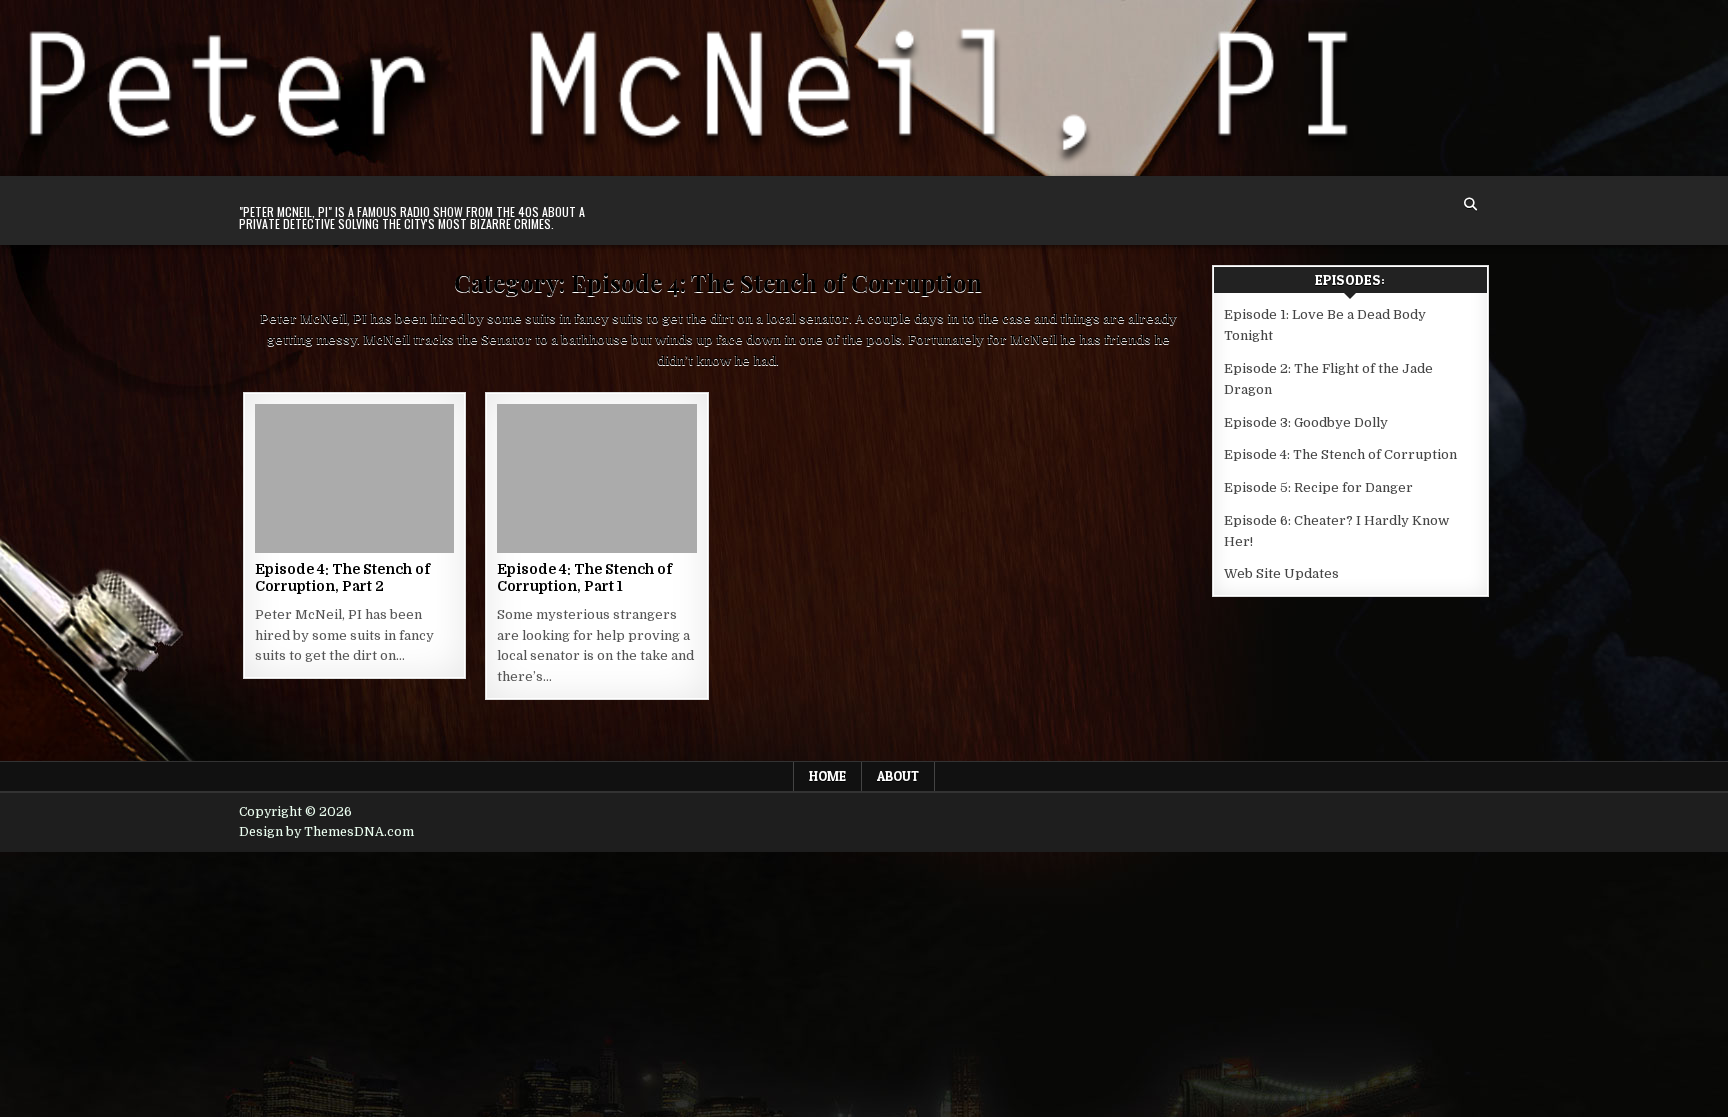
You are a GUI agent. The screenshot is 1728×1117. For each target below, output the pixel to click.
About (898, 776)
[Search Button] (1470, 204)
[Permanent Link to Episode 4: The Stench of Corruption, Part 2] (354, 478)
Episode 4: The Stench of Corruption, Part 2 (342, 577)
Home (827, 776)
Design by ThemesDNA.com (326, 832)
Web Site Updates (1281, 573)
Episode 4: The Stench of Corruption (1340, 454)
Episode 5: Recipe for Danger (1318, 487)
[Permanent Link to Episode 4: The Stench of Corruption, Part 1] (596, 478)
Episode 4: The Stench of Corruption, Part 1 (584, 577)
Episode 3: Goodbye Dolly (1306, 422)
